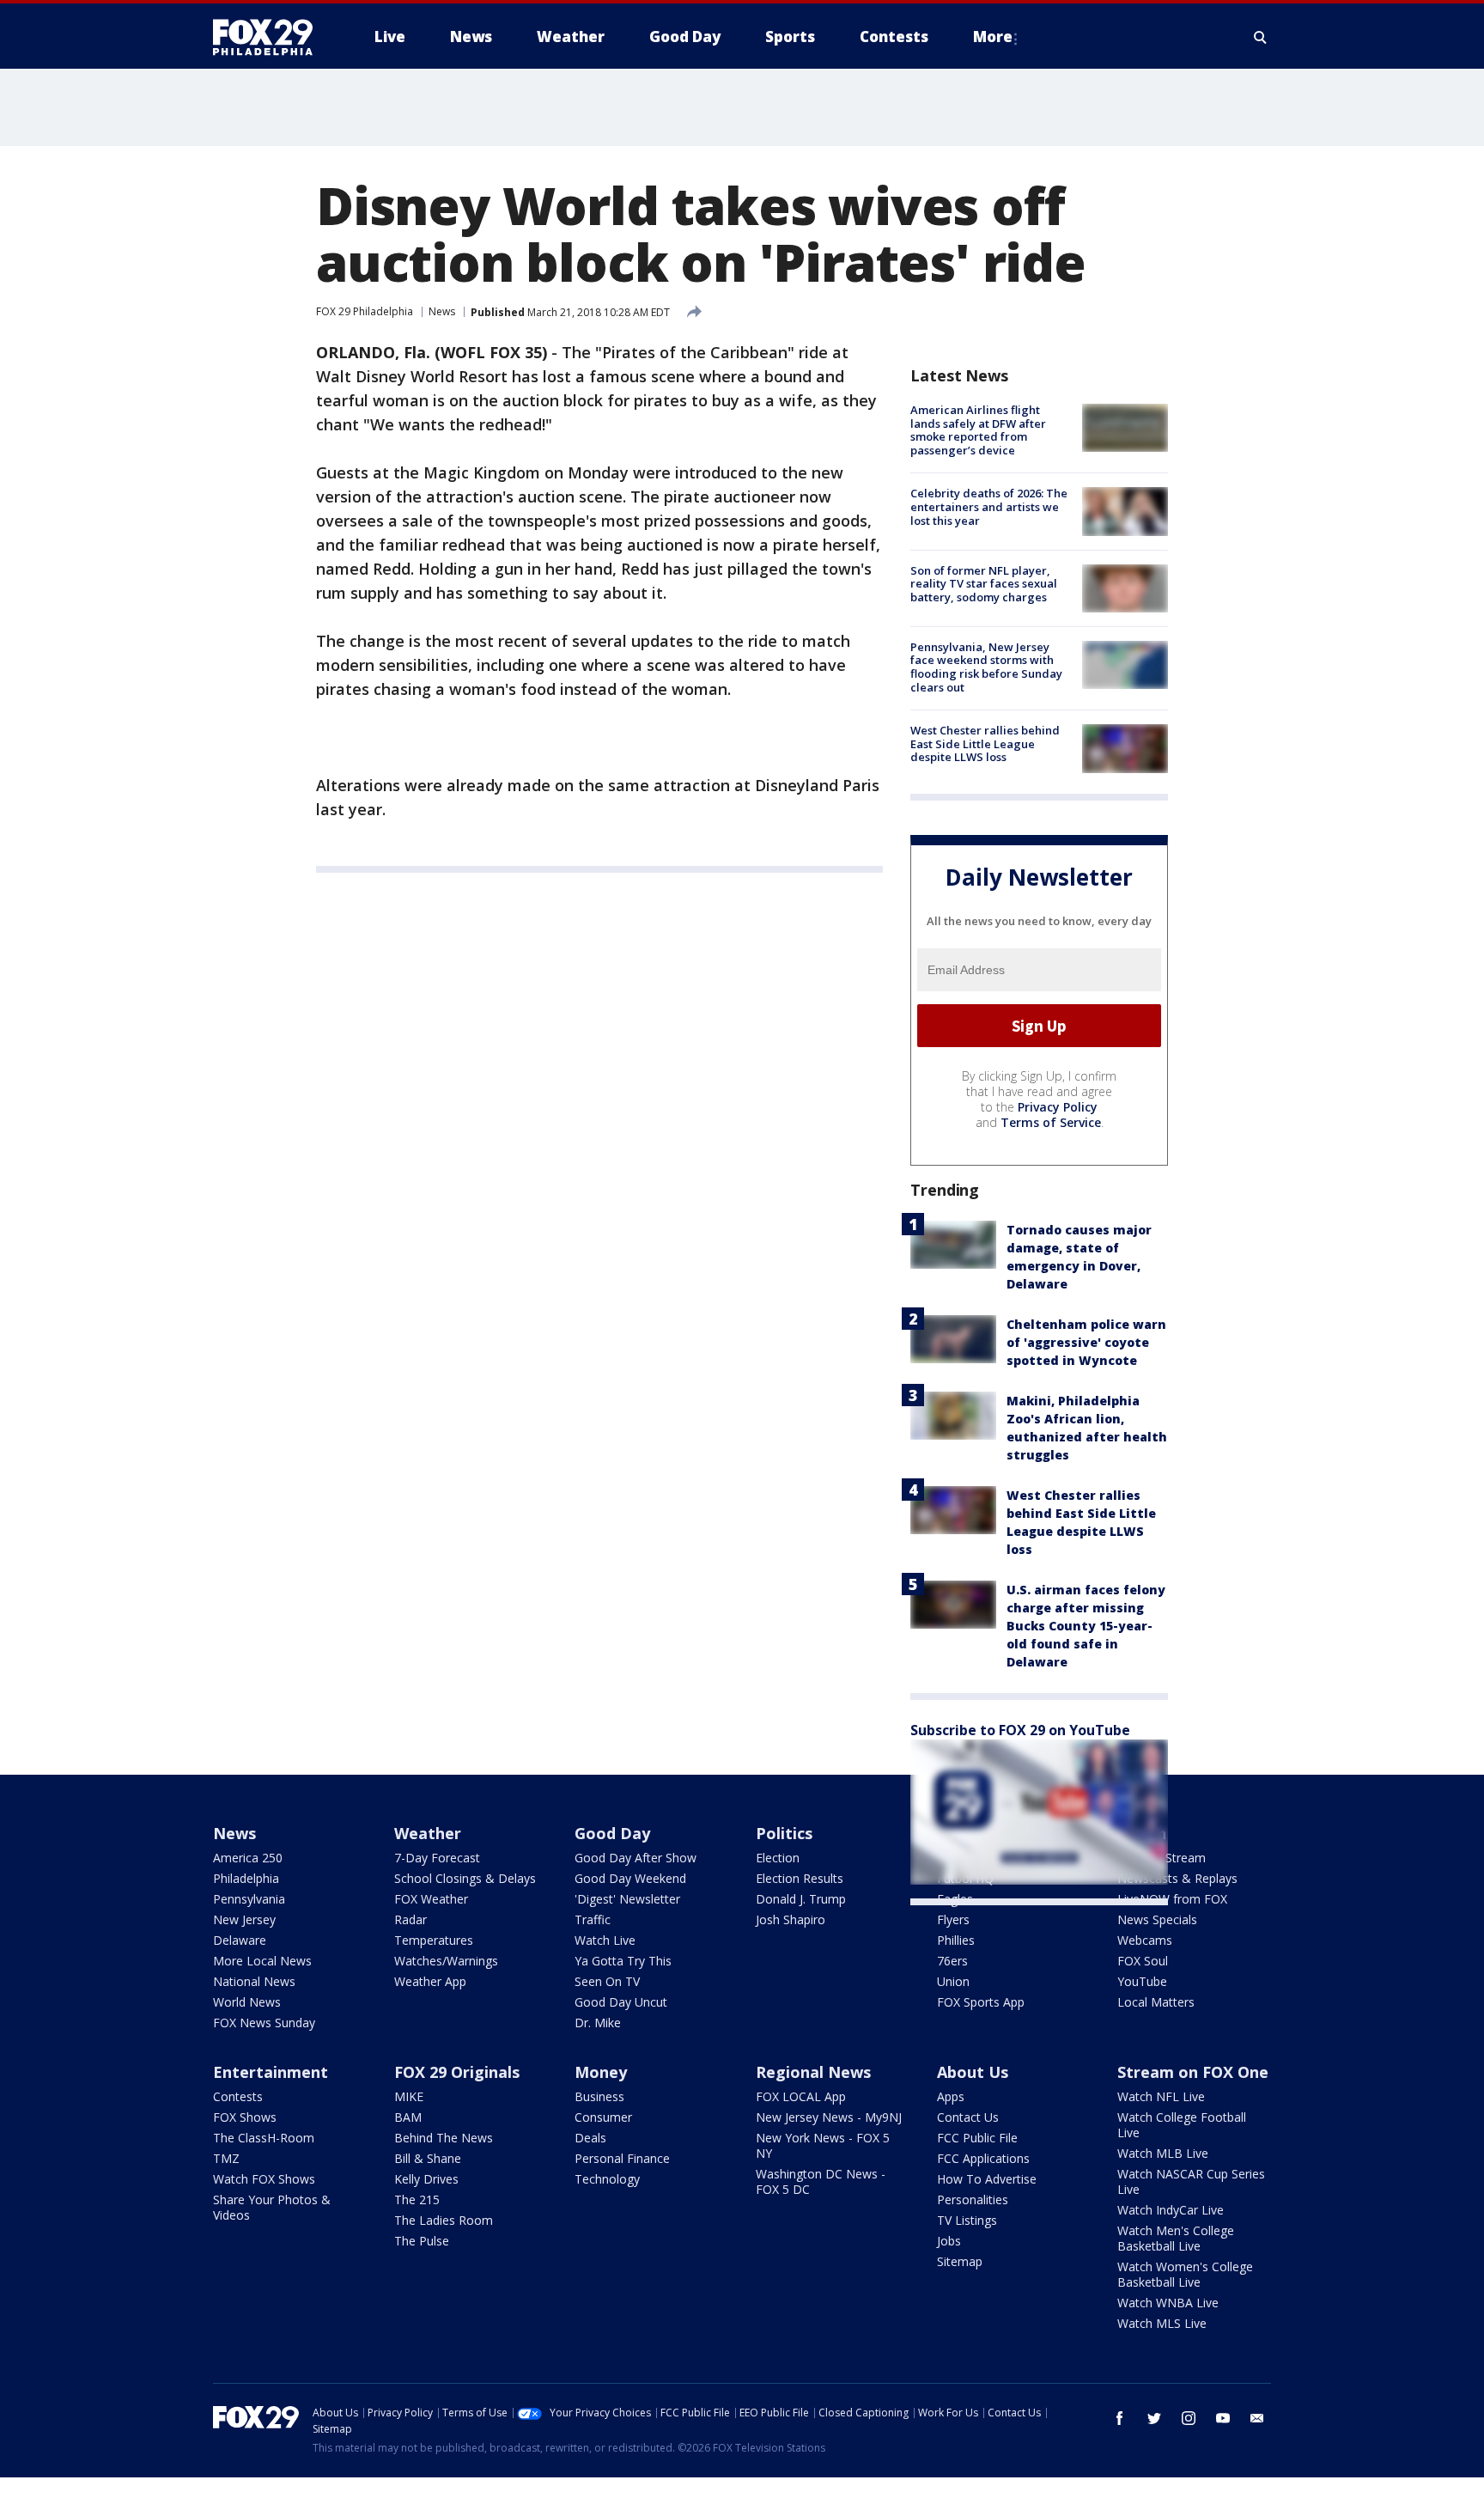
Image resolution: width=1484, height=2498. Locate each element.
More (993, 37)
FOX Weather (431, 1899)
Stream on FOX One (1193, 2072)
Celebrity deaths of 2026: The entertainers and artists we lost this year (989, 506)
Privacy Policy (1058, 1107)
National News (254, 1981)
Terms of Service (1051, 1122)
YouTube (1142, 1981)
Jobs (949, 2241)
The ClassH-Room (264, 2138)
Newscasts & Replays (1177, 1878)
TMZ (226, 2158)
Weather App (430, 1981)
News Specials (1157, 1919)
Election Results (800, 1878)
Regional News (813, 2072)
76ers (952, 1961)
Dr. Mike (598, 2023)
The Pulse (422, 2241)
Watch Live (605, 1940)
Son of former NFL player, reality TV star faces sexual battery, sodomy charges (984, 584)
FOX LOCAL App (801, 2096)
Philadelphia (246, 1878)
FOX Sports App (981, 2002)
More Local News (262, 1961)
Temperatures (434, 1940)
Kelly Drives (426, 2179)
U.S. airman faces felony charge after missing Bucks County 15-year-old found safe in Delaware (1086, 1626)
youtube (1223, 2418)
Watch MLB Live (1163, 2153)
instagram (1189, 2418)
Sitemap (960, 2261)
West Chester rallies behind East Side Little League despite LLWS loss (985, 743)
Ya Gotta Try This (623, 1961)
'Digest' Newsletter (627, 1899)
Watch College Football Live (1182, 2125)
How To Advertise (987, 2179)
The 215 (417, 2199)
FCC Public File (977, 2138)
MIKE (409, 2096)
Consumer (603, 2117)
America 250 (248, 1858)
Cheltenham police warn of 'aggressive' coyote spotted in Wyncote (1086, 1342)
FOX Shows (245, 2117)
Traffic (593, 1919)
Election (778, 1858)
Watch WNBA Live (1168, 2303)
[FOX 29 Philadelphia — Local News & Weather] (270, 37)
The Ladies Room (444, 2220)
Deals (590, 2138)
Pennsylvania (249, 1899)
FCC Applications (983, 2158)
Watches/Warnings (446, 1961)
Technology (607, 2179)
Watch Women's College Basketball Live (1185, 2274)
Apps (951, 2096)
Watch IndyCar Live (1171, 2210)
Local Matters (1156, 2002)
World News (247, 2002)
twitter (1154, 2418)
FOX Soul (1143, 1961)
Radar (411, 1919)
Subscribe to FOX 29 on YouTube (1020, 1730)
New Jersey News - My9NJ (829, 2117)
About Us (973, 2072)
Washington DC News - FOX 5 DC (821, 2181)
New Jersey (244, 1919)
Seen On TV (607, 1981)
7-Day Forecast (437, 1858)
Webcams (1145, 1940)
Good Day (612, 1833)
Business (599, 2096)
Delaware (240, 1940)
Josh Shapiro (791, 1919)
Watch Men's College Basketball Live (1176, 2238)
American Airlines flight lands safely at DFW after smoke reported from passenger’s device (978, 430)
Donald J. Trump (801, 1899)
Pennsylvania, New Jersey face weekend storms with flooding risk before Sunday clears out (986, 667)
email (1257, 2418)
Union (953, 1981)
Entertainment (271, 2072)
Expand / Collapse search (1261, 37)
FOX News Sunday (264, 2023)
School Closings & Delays (465, 1878)
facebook (1120, 2418)
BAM (408, 2117)
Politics (784, 1833)
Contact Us (968, 2117)
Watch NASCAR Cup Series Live (1191, 2181)
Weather (428, 1833)
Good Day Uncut (621, 2002)
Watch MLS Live (1162, 2323)
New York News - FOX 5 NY (823, 2145)
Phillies (956, 1940)
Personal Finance (622, 2158)
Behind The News (444, 2138)
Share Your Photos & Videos (272, 2207)
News (442, 311)
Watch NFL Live (1161, 2096)
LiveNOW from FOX (1172, 1899)
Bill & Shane (428, 2158)
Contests (238, 2096)
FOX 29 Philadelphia (365, 311)
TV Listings (967, 2220)
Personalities (973, 2199)
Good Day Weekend (630, 1878)
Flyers (953, 1919)
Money (601, 2072)
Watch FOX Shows (264, 2179)
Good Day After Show (636, 1858)
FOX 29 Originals (457, 2072)
